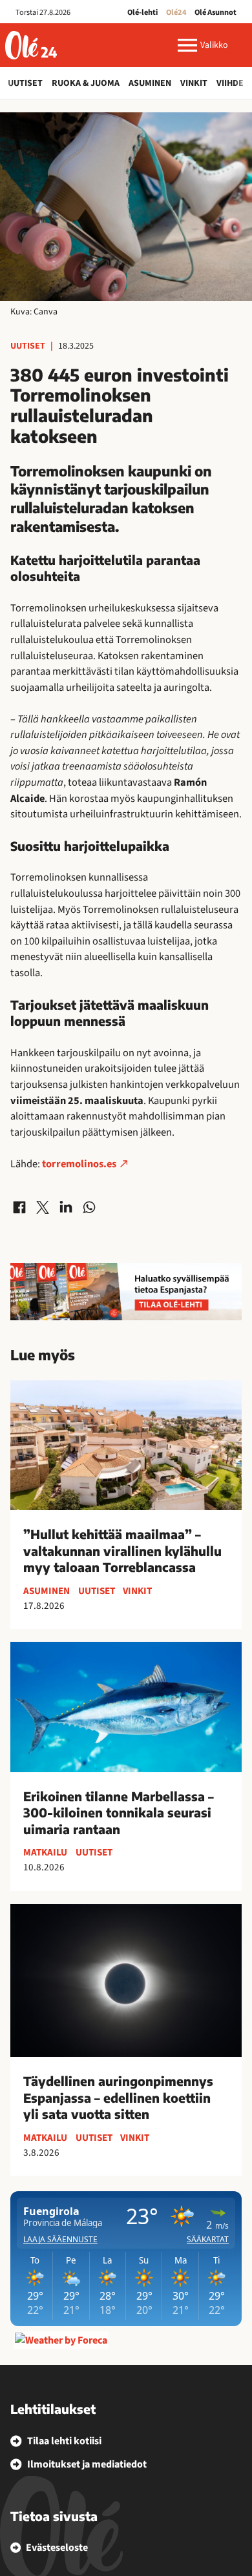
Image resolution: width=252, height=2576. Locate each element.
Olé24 (176, 12)
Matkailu (45, 1852)
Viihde (230, 83)
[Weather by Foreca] (61, 2340)
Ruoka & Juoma (86, 83)
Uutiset (25, 83)
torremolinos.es (79, 1164)
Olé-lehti (142, 12)
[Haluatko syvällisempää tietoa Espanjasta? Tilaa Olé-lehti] (126, 1292)
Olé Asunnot (215, 12)
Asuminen (150, 83)
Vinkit (194, 83)
